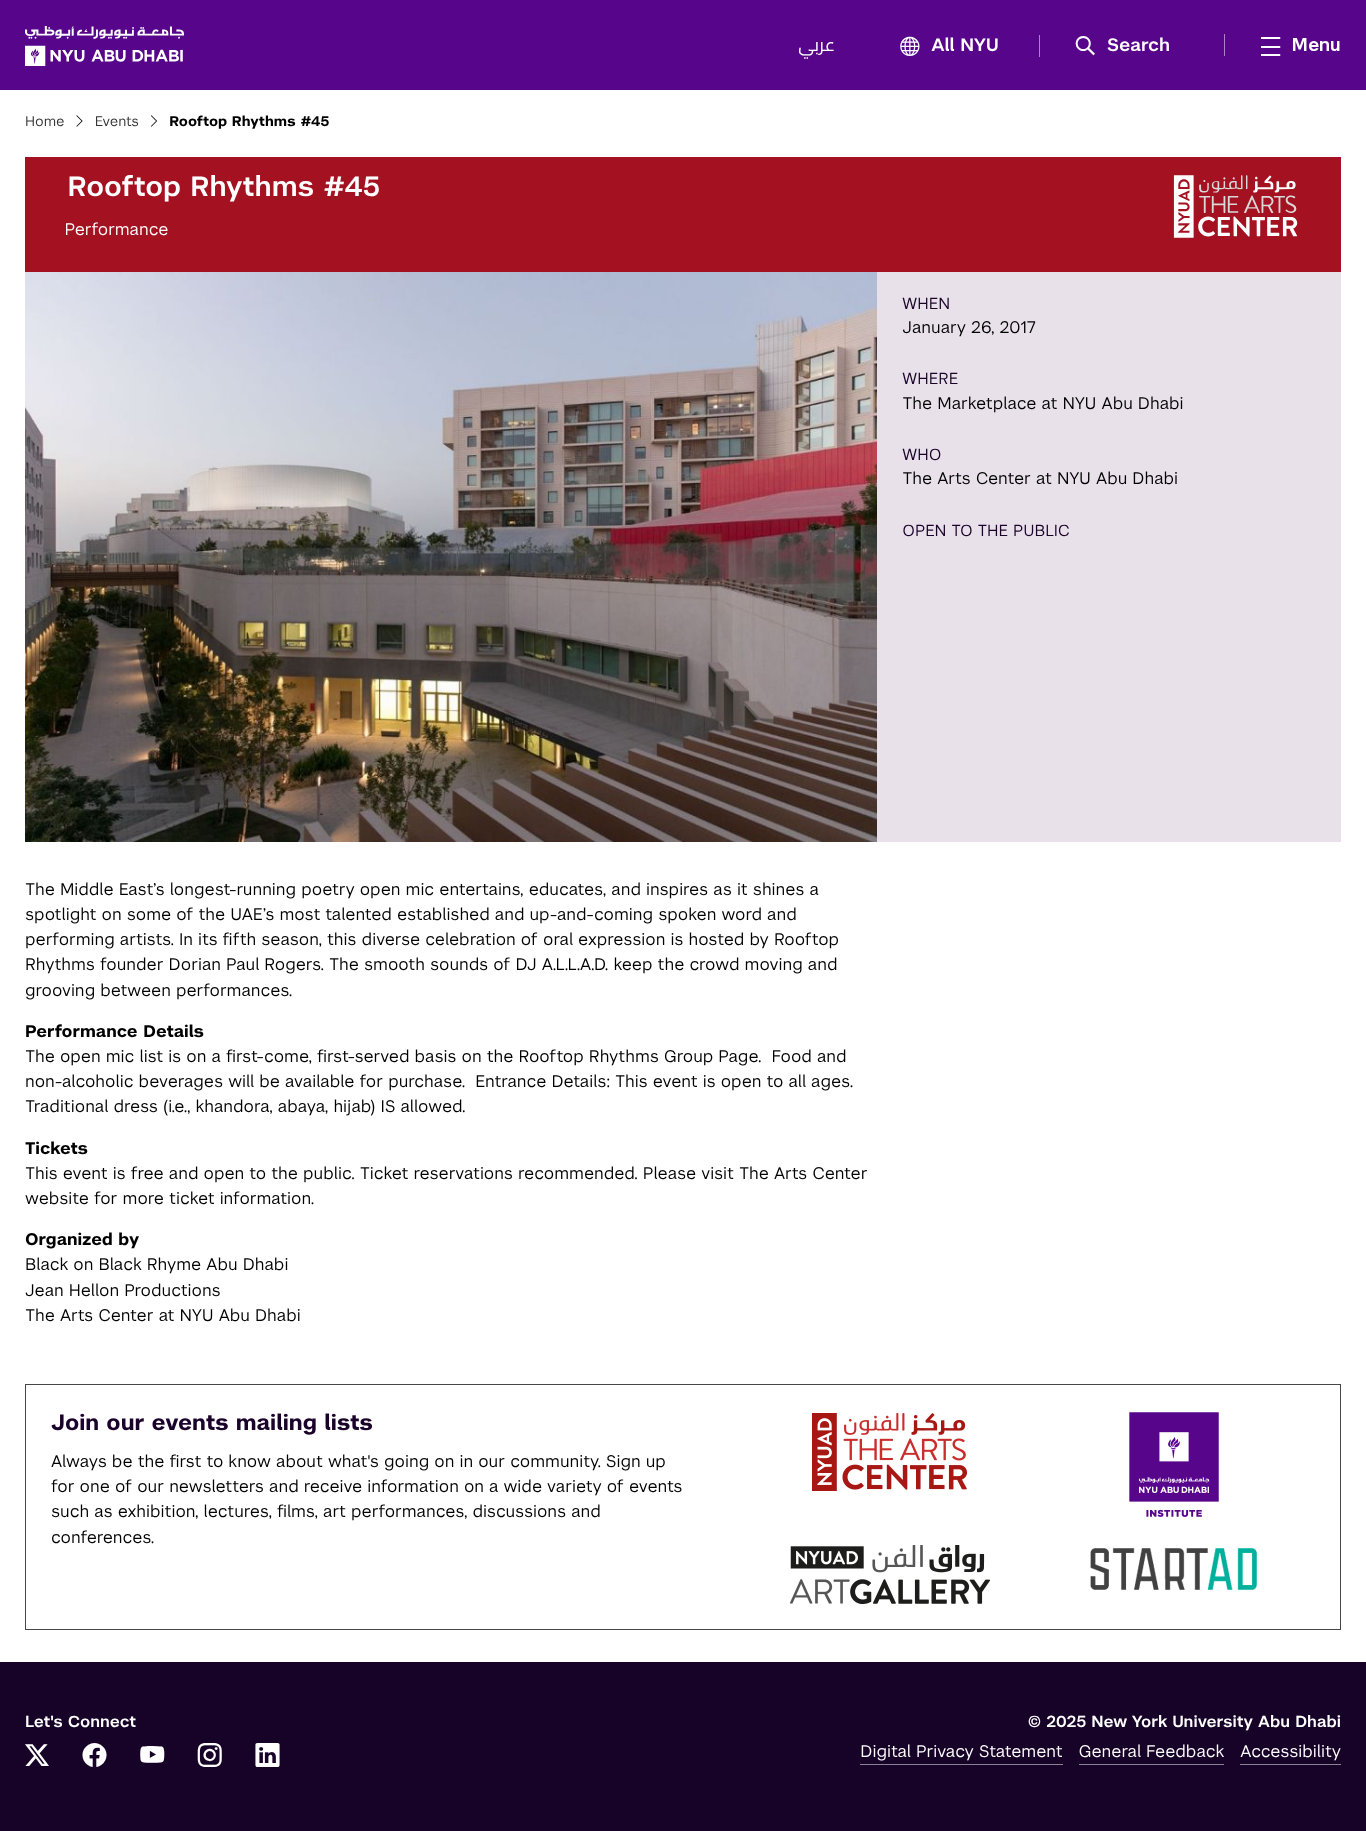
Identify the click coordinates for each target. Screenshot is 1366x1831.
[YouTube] (152, 1757)
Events (117, 122)
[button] (1129, 46)
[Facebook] (95, 1757)
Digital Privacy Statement (961, 1751)
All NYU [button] (965, 46)
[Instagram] (210, 1757)
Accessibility (1290, 1751)
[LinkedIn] (268, 1757)
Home (45, 122)
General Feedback (1152, 1751)
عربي (816, 46)
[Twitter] (37, 1757)
